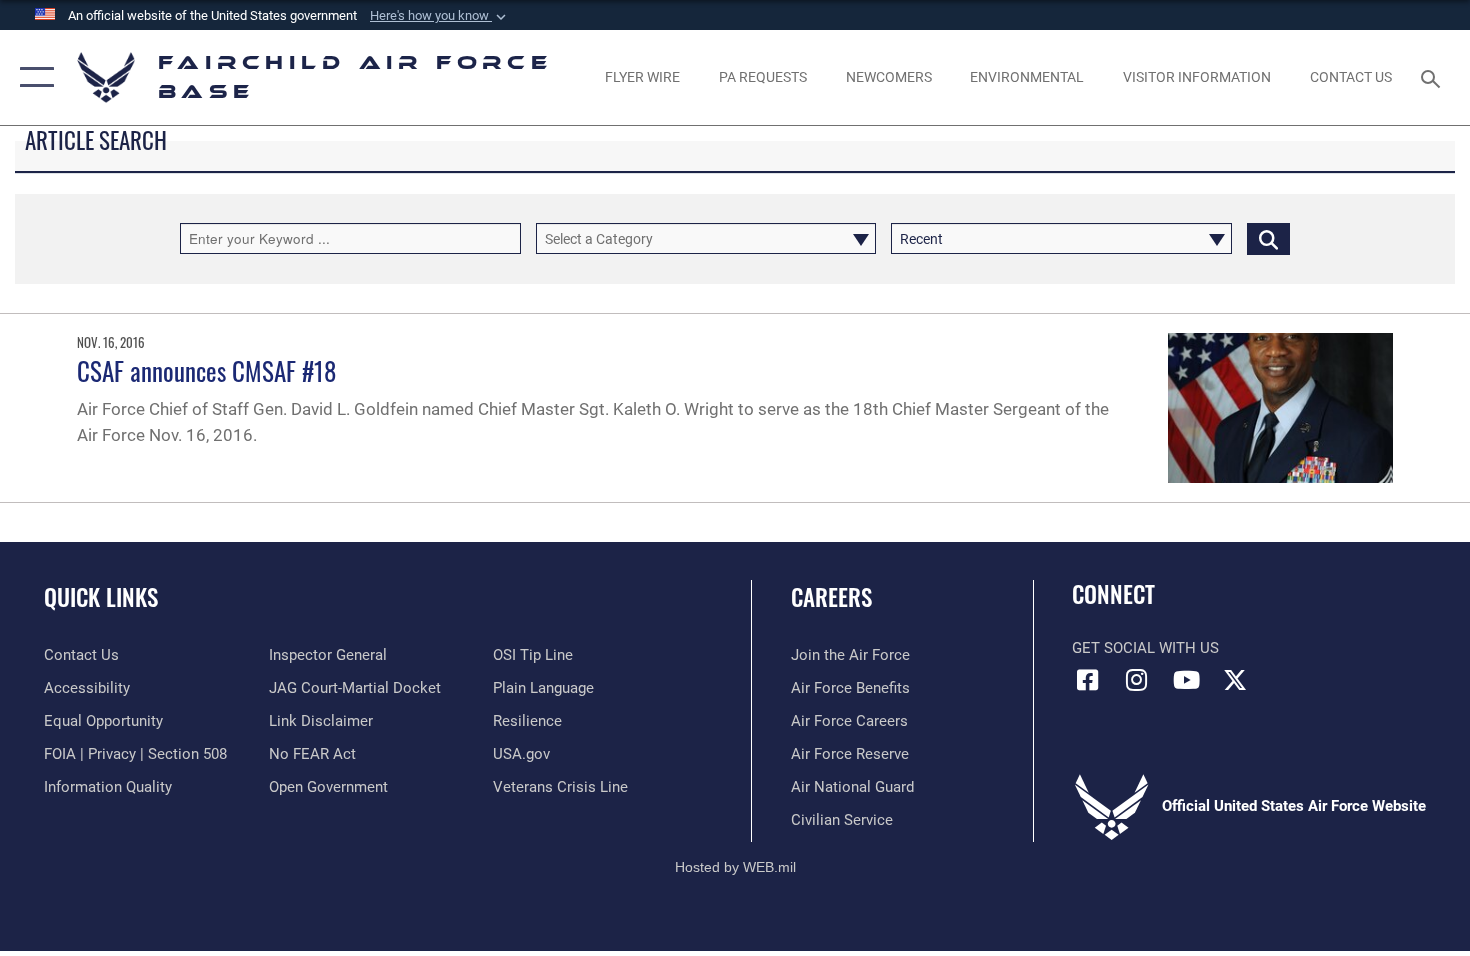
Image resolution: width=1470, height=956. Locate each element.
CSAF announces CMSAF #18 (206, 370)
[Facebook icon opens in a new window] (1087, 680)
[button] (440, 16)
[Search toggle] (1433, 77)
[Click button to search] (1268, 238)
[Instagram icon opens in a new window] (1137, 680)
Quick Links (101, 597)
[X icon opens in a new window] (1235, 680)
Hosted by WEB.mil (735, 867)
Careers (831, 597)
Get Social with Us (1145, 648)
